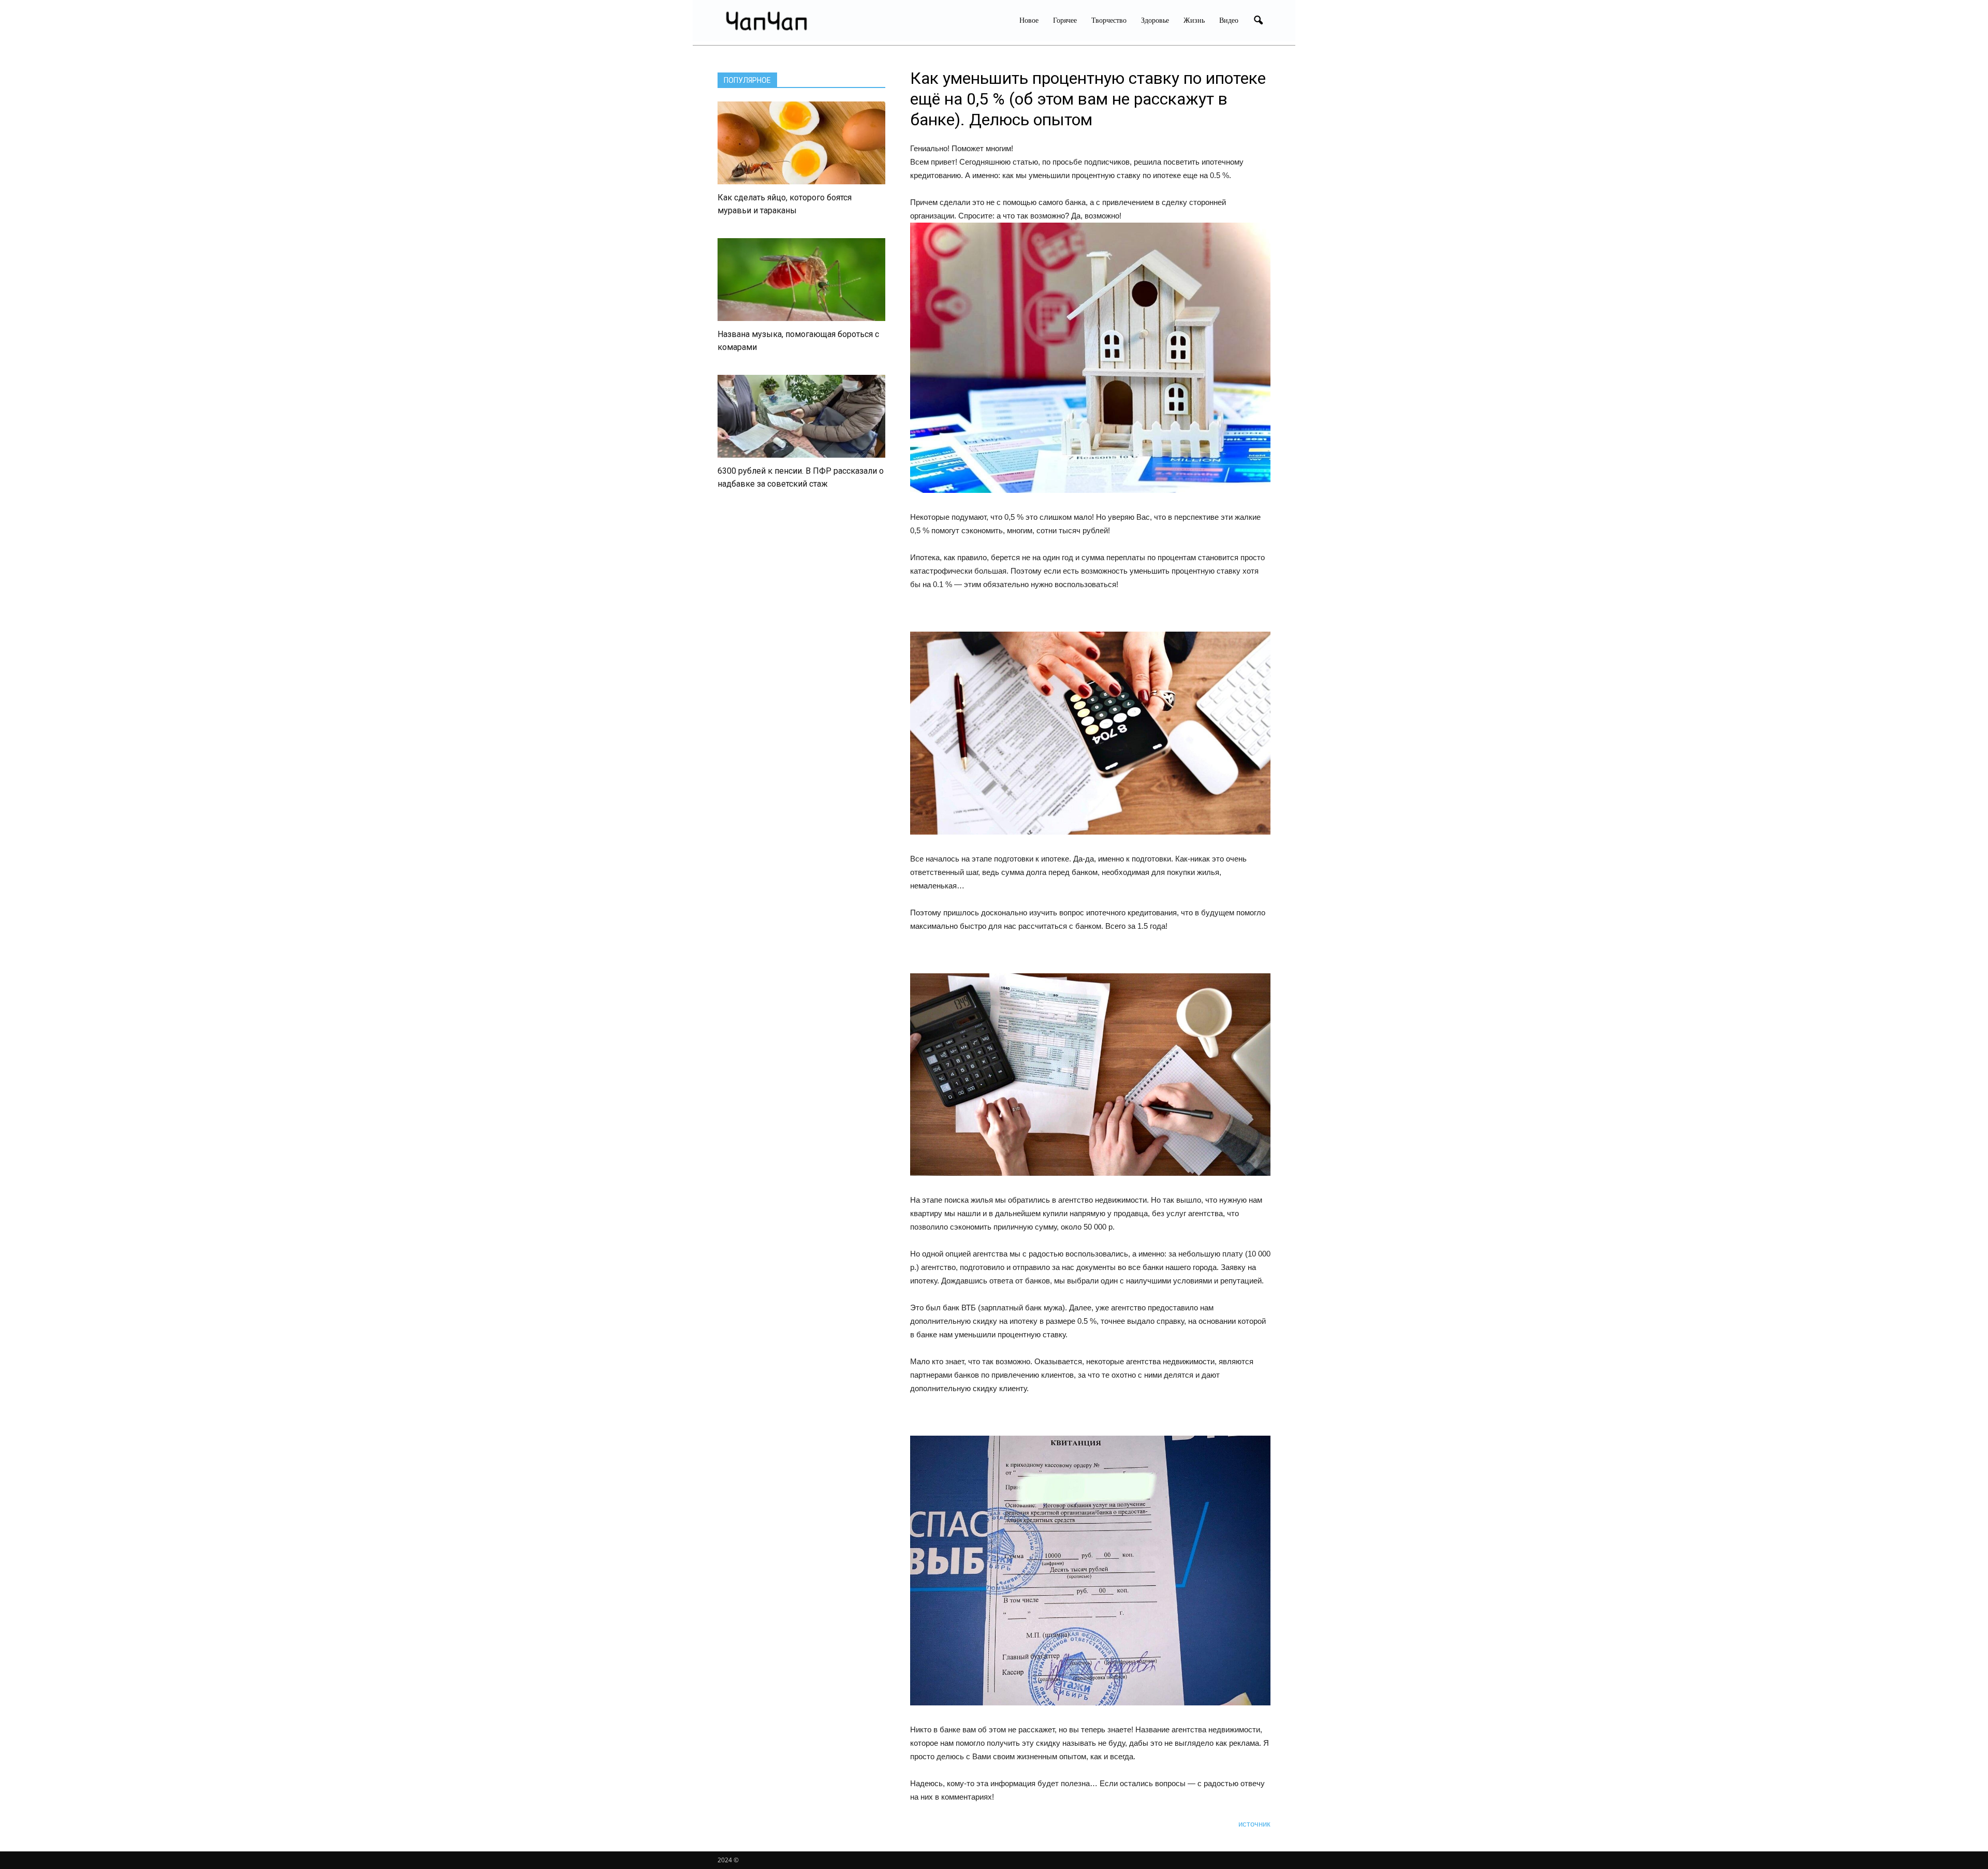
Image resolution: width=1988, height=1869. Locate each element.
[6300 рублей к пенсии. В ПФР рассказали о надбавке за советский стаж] (801, 416)
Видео (1229, 20)
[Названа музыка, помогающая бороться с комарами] (801, 280)
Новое (1029, 20)
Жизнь (1194, 20)
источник (1254, 1824)
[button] (1258, 21)
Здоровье (1155, 20)
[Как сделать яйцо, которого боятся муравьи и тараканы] (801, 143)
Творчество (1109, 20)
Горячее (1065, 20)
